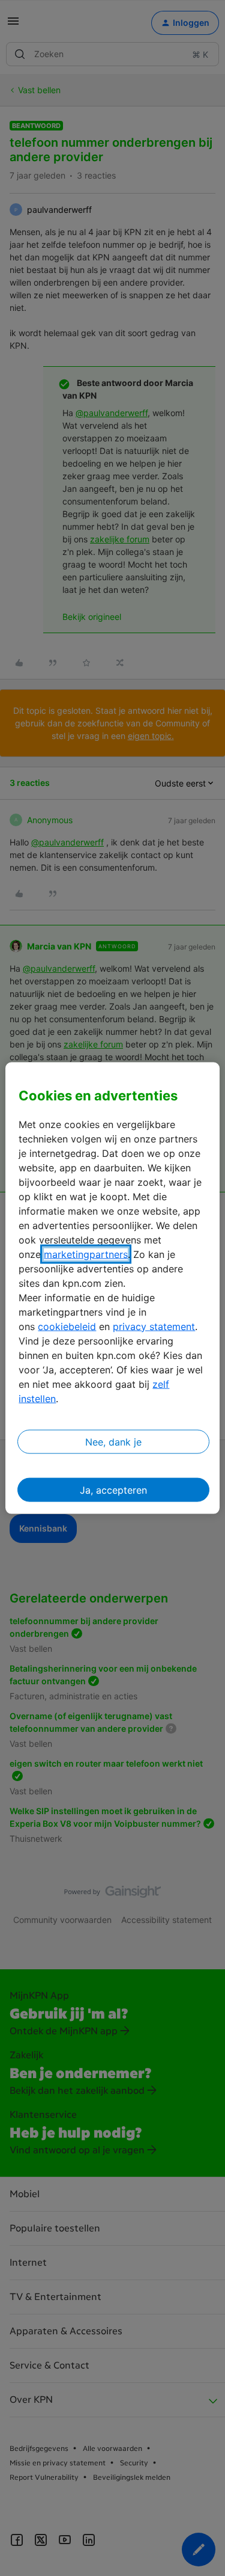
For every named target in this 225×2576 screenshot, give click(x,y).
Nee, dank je (113, 1441)
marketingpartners (86, 1254)
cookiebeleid (67, 1326)
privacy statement (154, 1326)
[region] (112, 1288)
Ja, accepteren (113, 1489)
